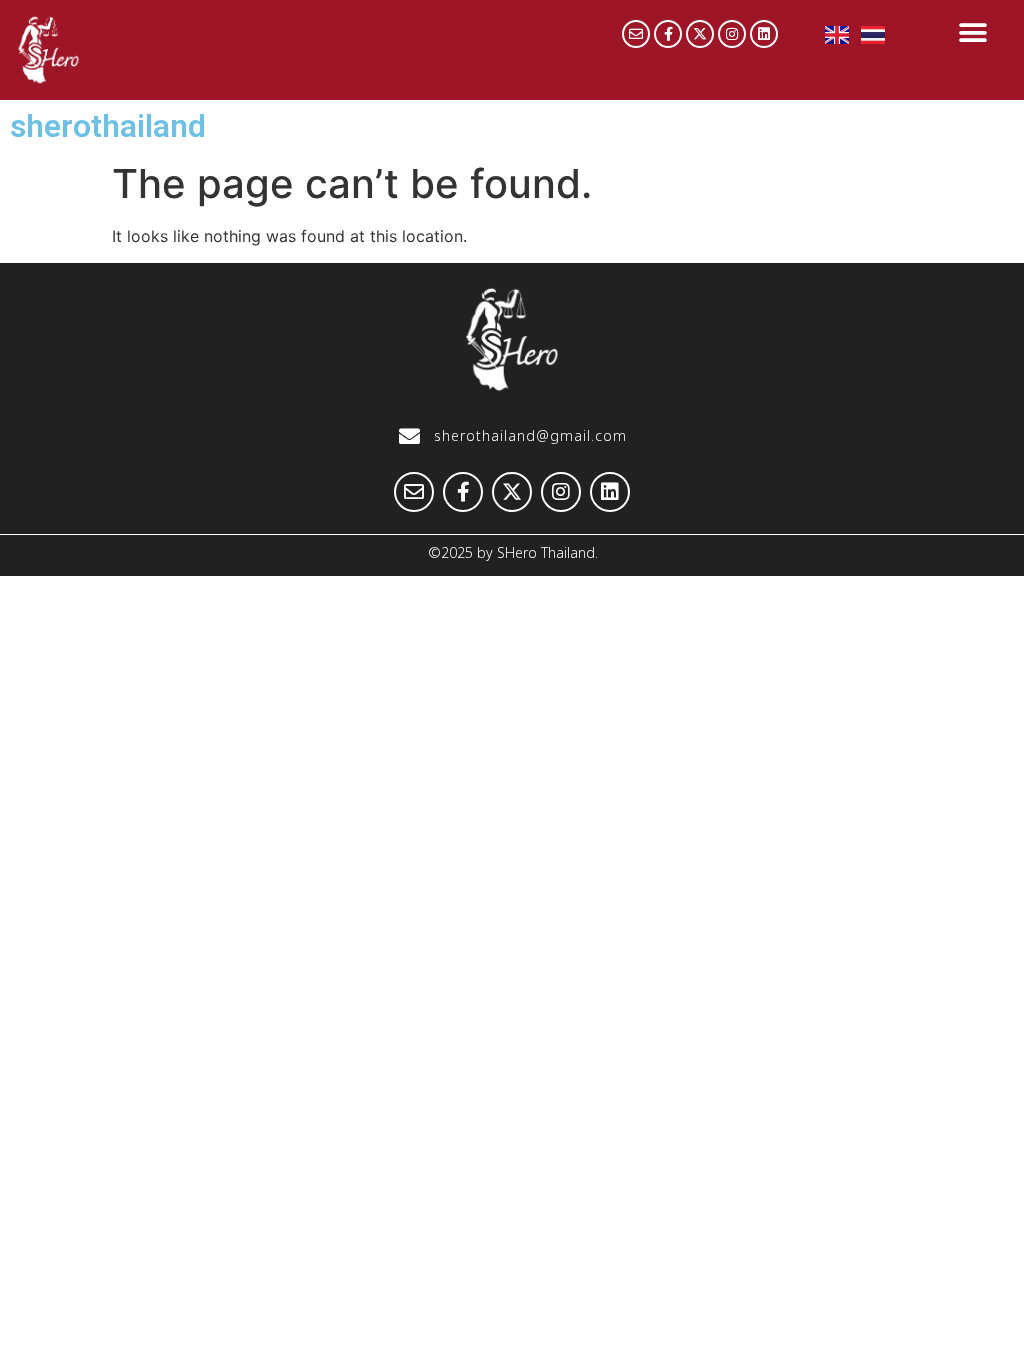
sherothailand (108, 126)
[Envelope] (636, 34)
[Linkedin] (764, 34)
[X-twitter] (700, 34)
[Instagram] (732, 34)
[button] (972, 32)
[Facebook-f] (668, 34)
